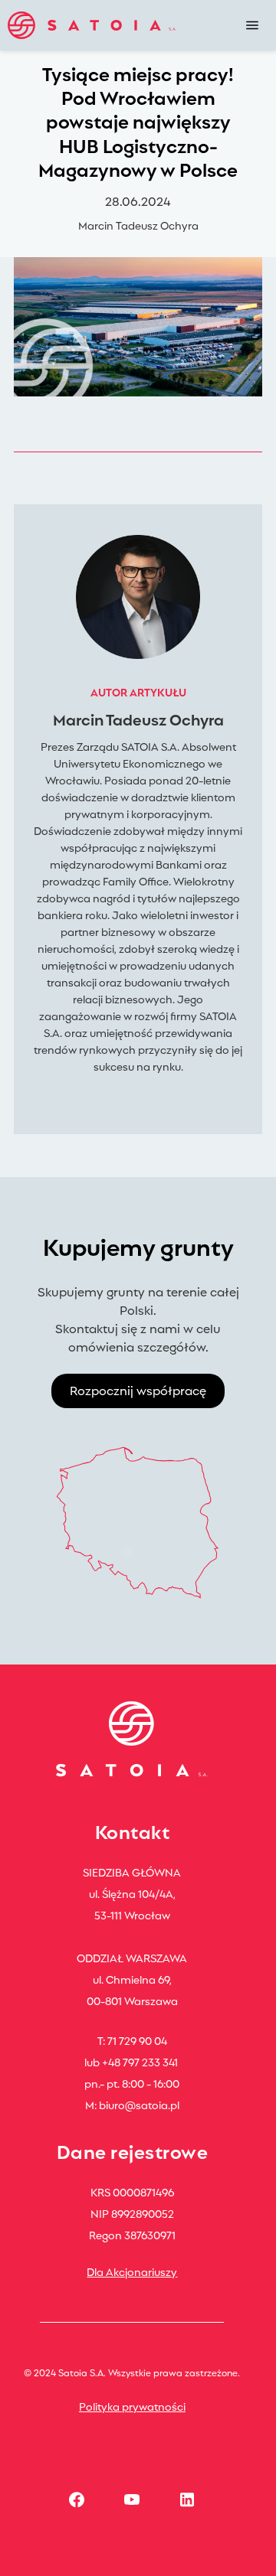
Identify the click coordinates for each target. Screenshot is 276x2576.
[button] (252, 25)
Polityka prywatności (132, 2406)
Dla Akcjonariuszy (132, 2271)
